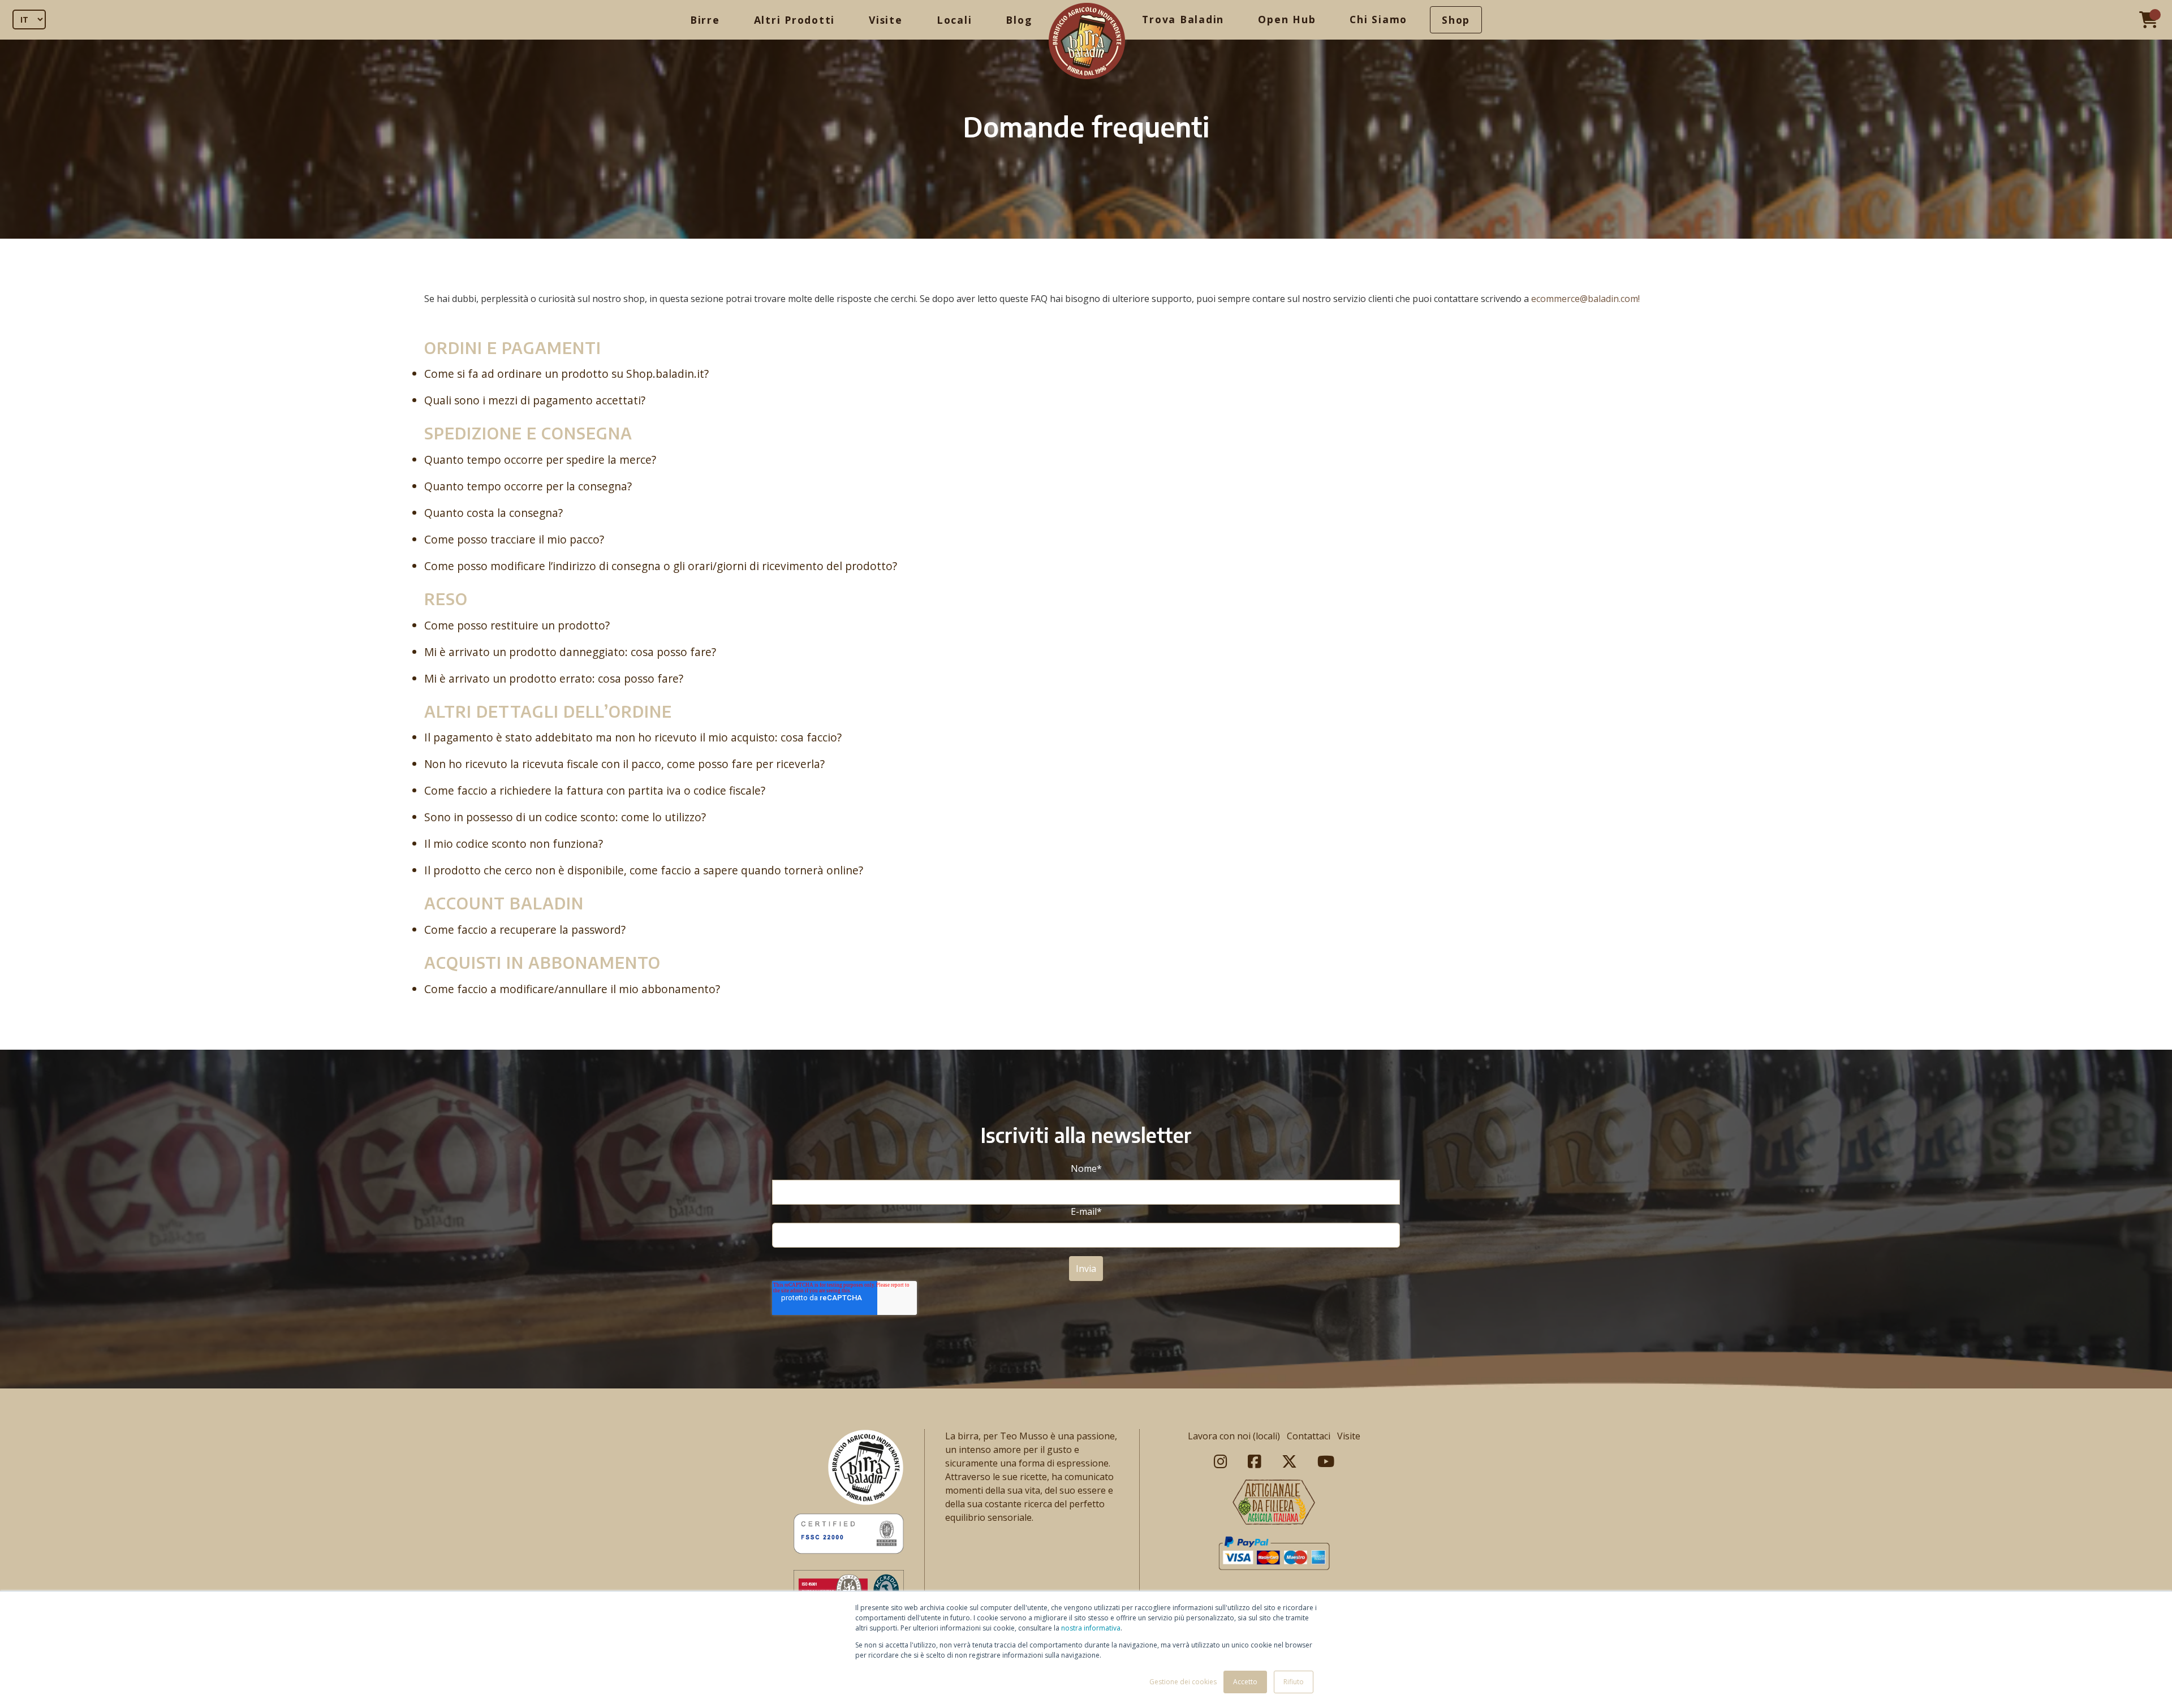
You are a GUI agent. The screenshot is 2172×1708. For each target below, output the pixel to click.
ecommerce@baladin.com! (1585, 299)
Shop (1456, 20)
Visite (886, 20)
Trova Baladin (1183, 19)
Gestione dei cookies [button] (1183, 1682)
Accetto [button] (1245, 1682)
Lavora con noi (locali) (1234, 1436)
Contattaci (1309, 1436)
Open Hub (1287, 19)
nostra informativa (1091, 1628)
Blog (1019, 20)
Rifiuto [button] (1294, 1682)
